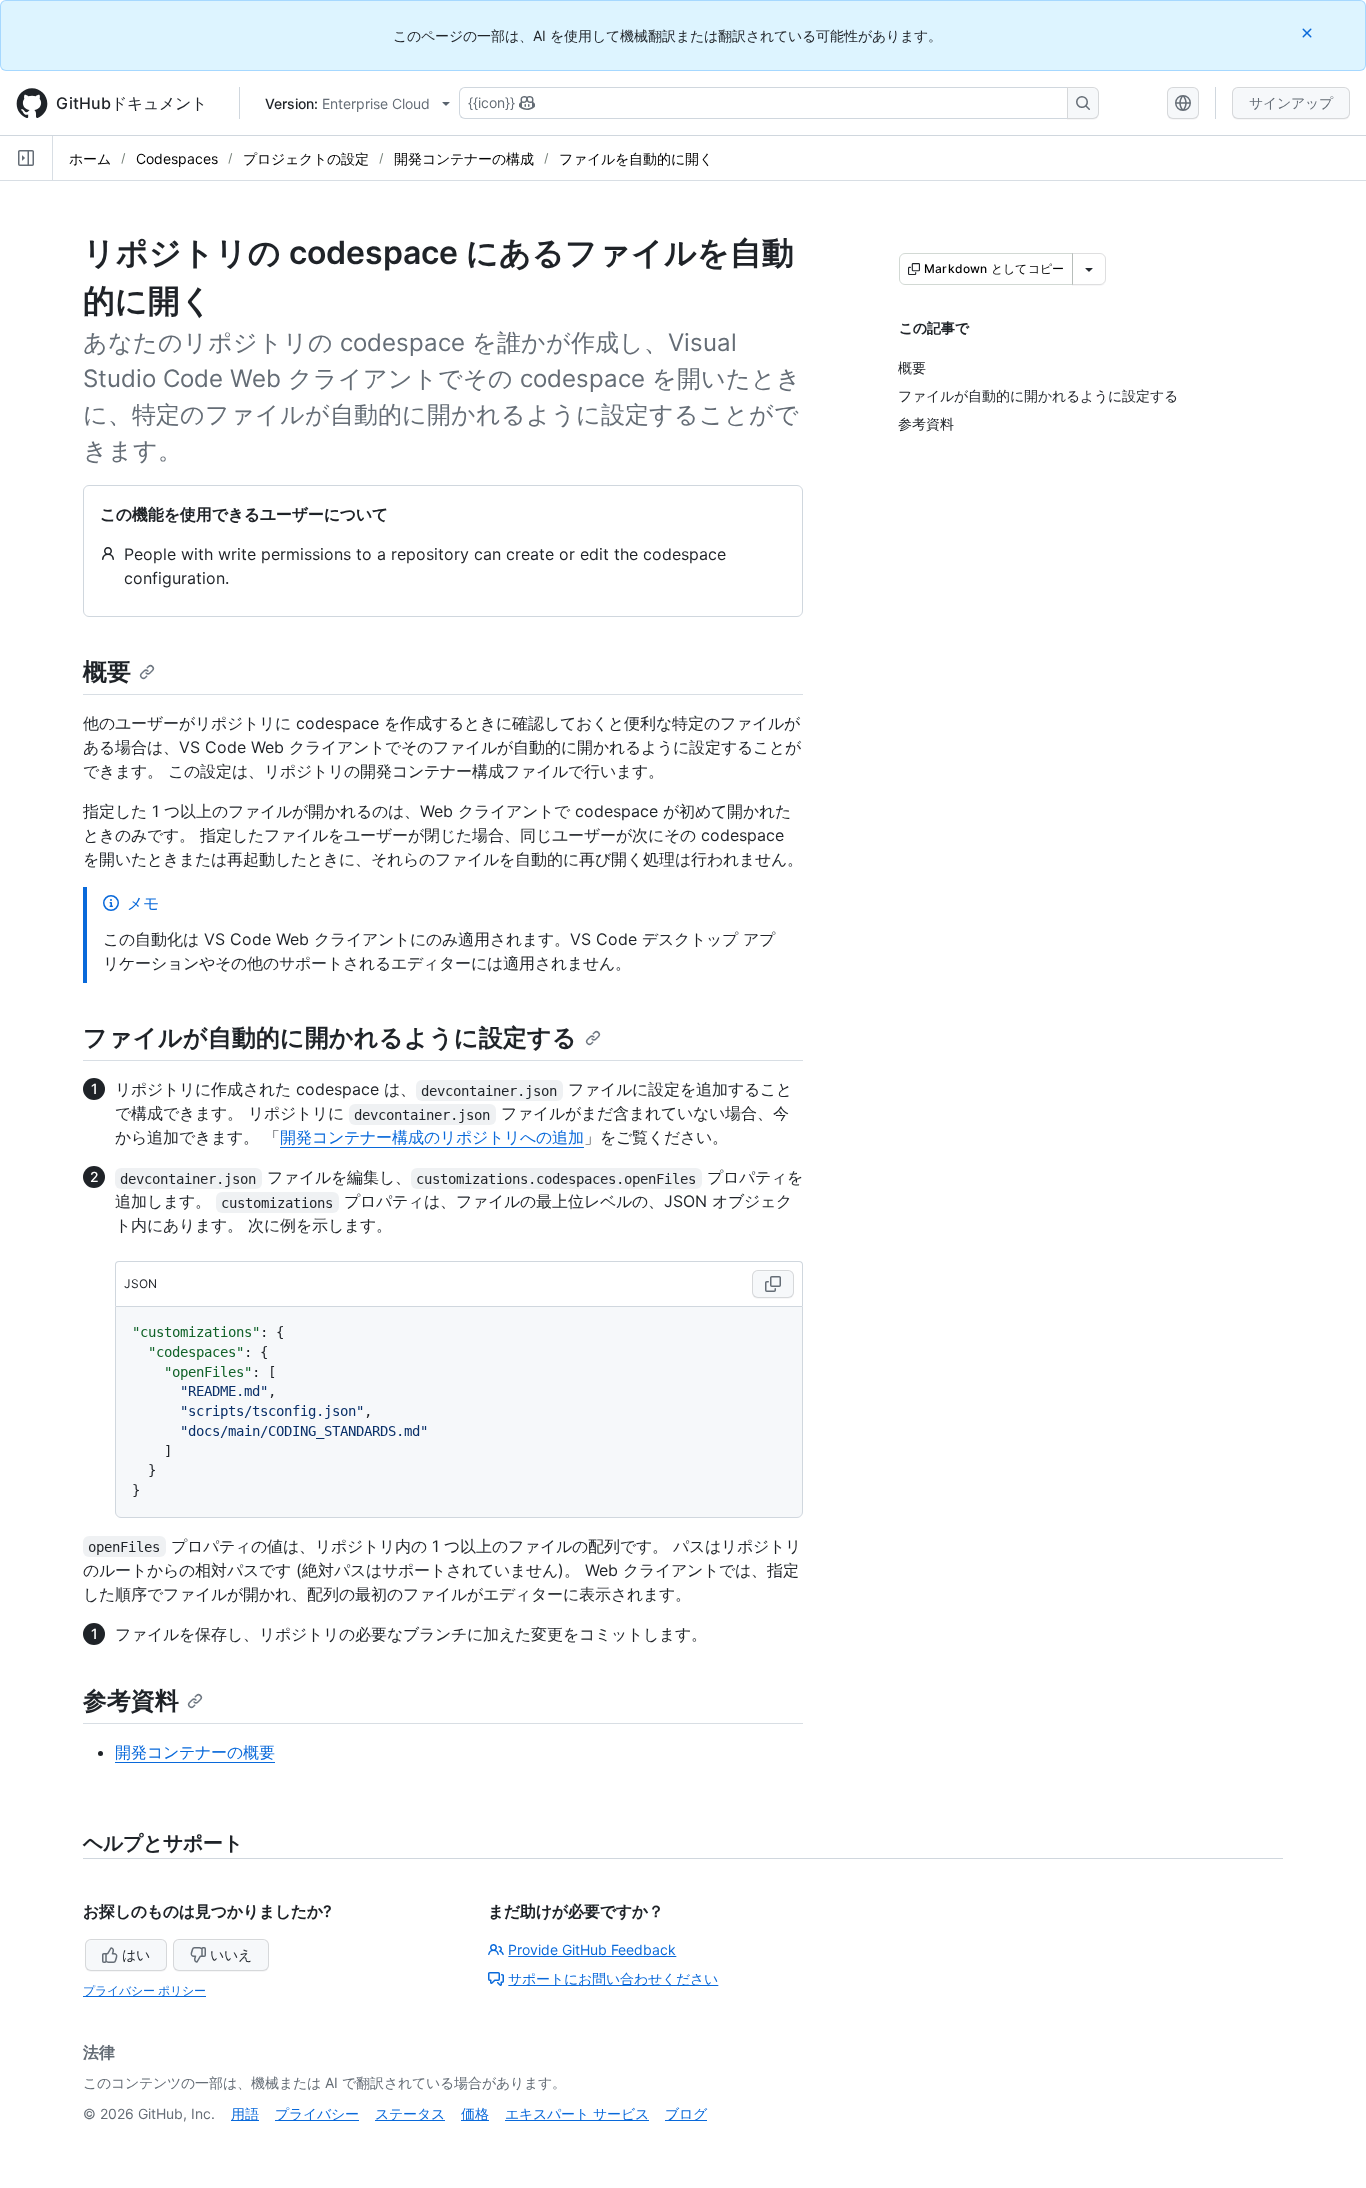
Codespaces (177, 158)
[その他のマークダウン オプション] (1089, 269)
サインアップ (1291, 102)
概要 (107, 671)
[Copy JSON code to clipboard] (773, 1284)
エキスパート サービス (577, 2113)
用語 (245, 2113)
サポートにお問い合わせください (613, 1978)
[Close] (1309, 32)
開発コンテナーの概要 (195, 1752)
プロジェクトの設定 (306, 158)
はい (136, 1954)
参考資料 (131, 1700)
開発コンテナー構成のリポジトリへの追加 (432, 1137)
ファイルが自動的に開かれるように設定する (330, 1037)
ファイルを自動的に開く (636, 158)
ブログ (686, 2113)
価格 (475, 2113)
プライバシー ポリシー (144, 1990)
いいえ (231, 1954)
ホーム (90, 158)
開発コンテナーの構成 (464, 158)
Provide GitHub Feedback (592, 1949)
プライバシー (317, 2113)
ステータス (410, 2113)
